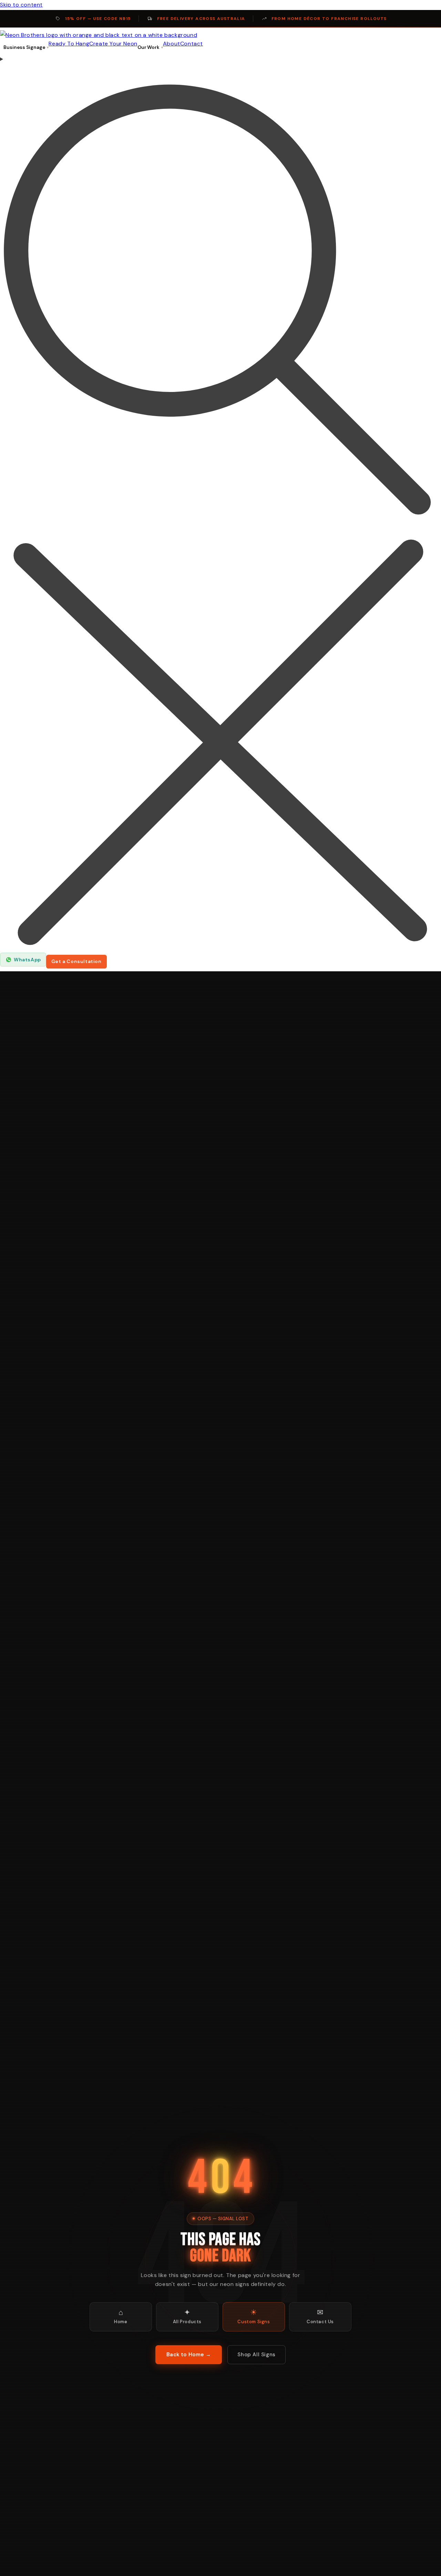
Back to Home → (189, 2355)
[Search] (220, 504)
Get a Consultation (76, 961)
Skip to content (21, 5)
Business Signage (24, 47)
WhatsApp (27, 960)
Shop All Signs (256, 2355)
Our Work (148, 47)
